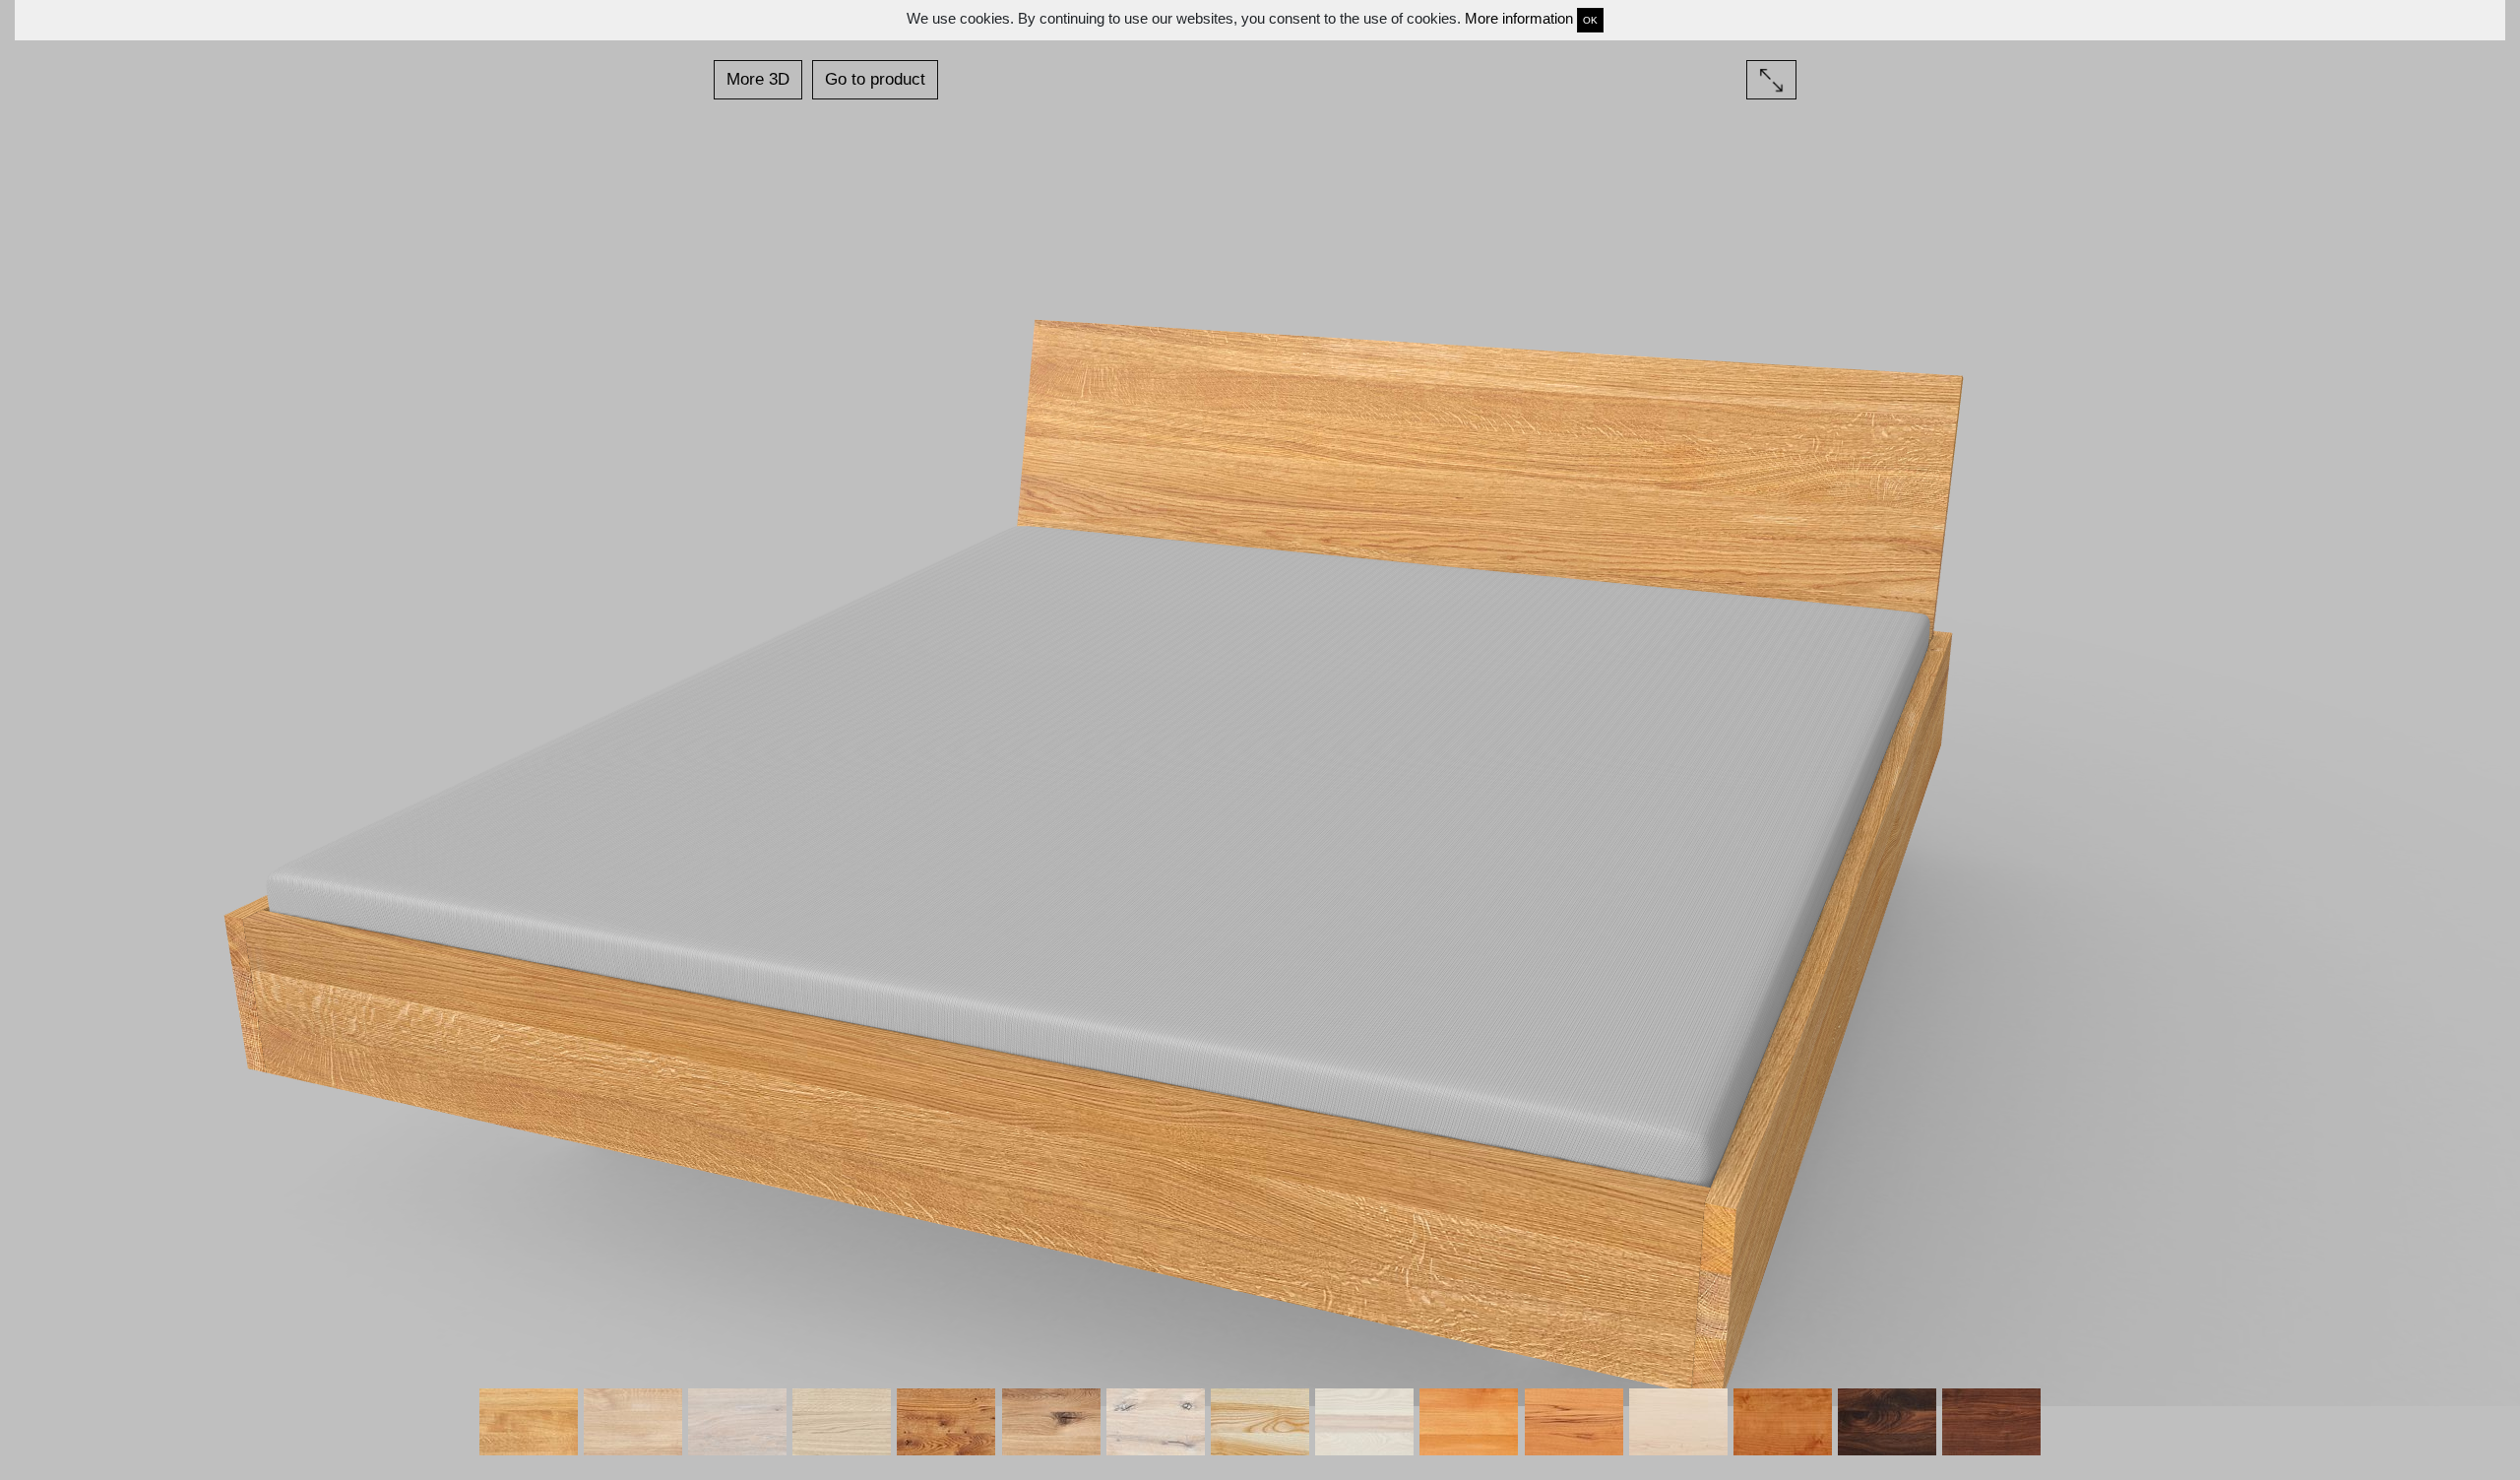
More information (1519, 18)
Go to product (875, 79)
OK (1590, 20)
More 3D (758, 79)
